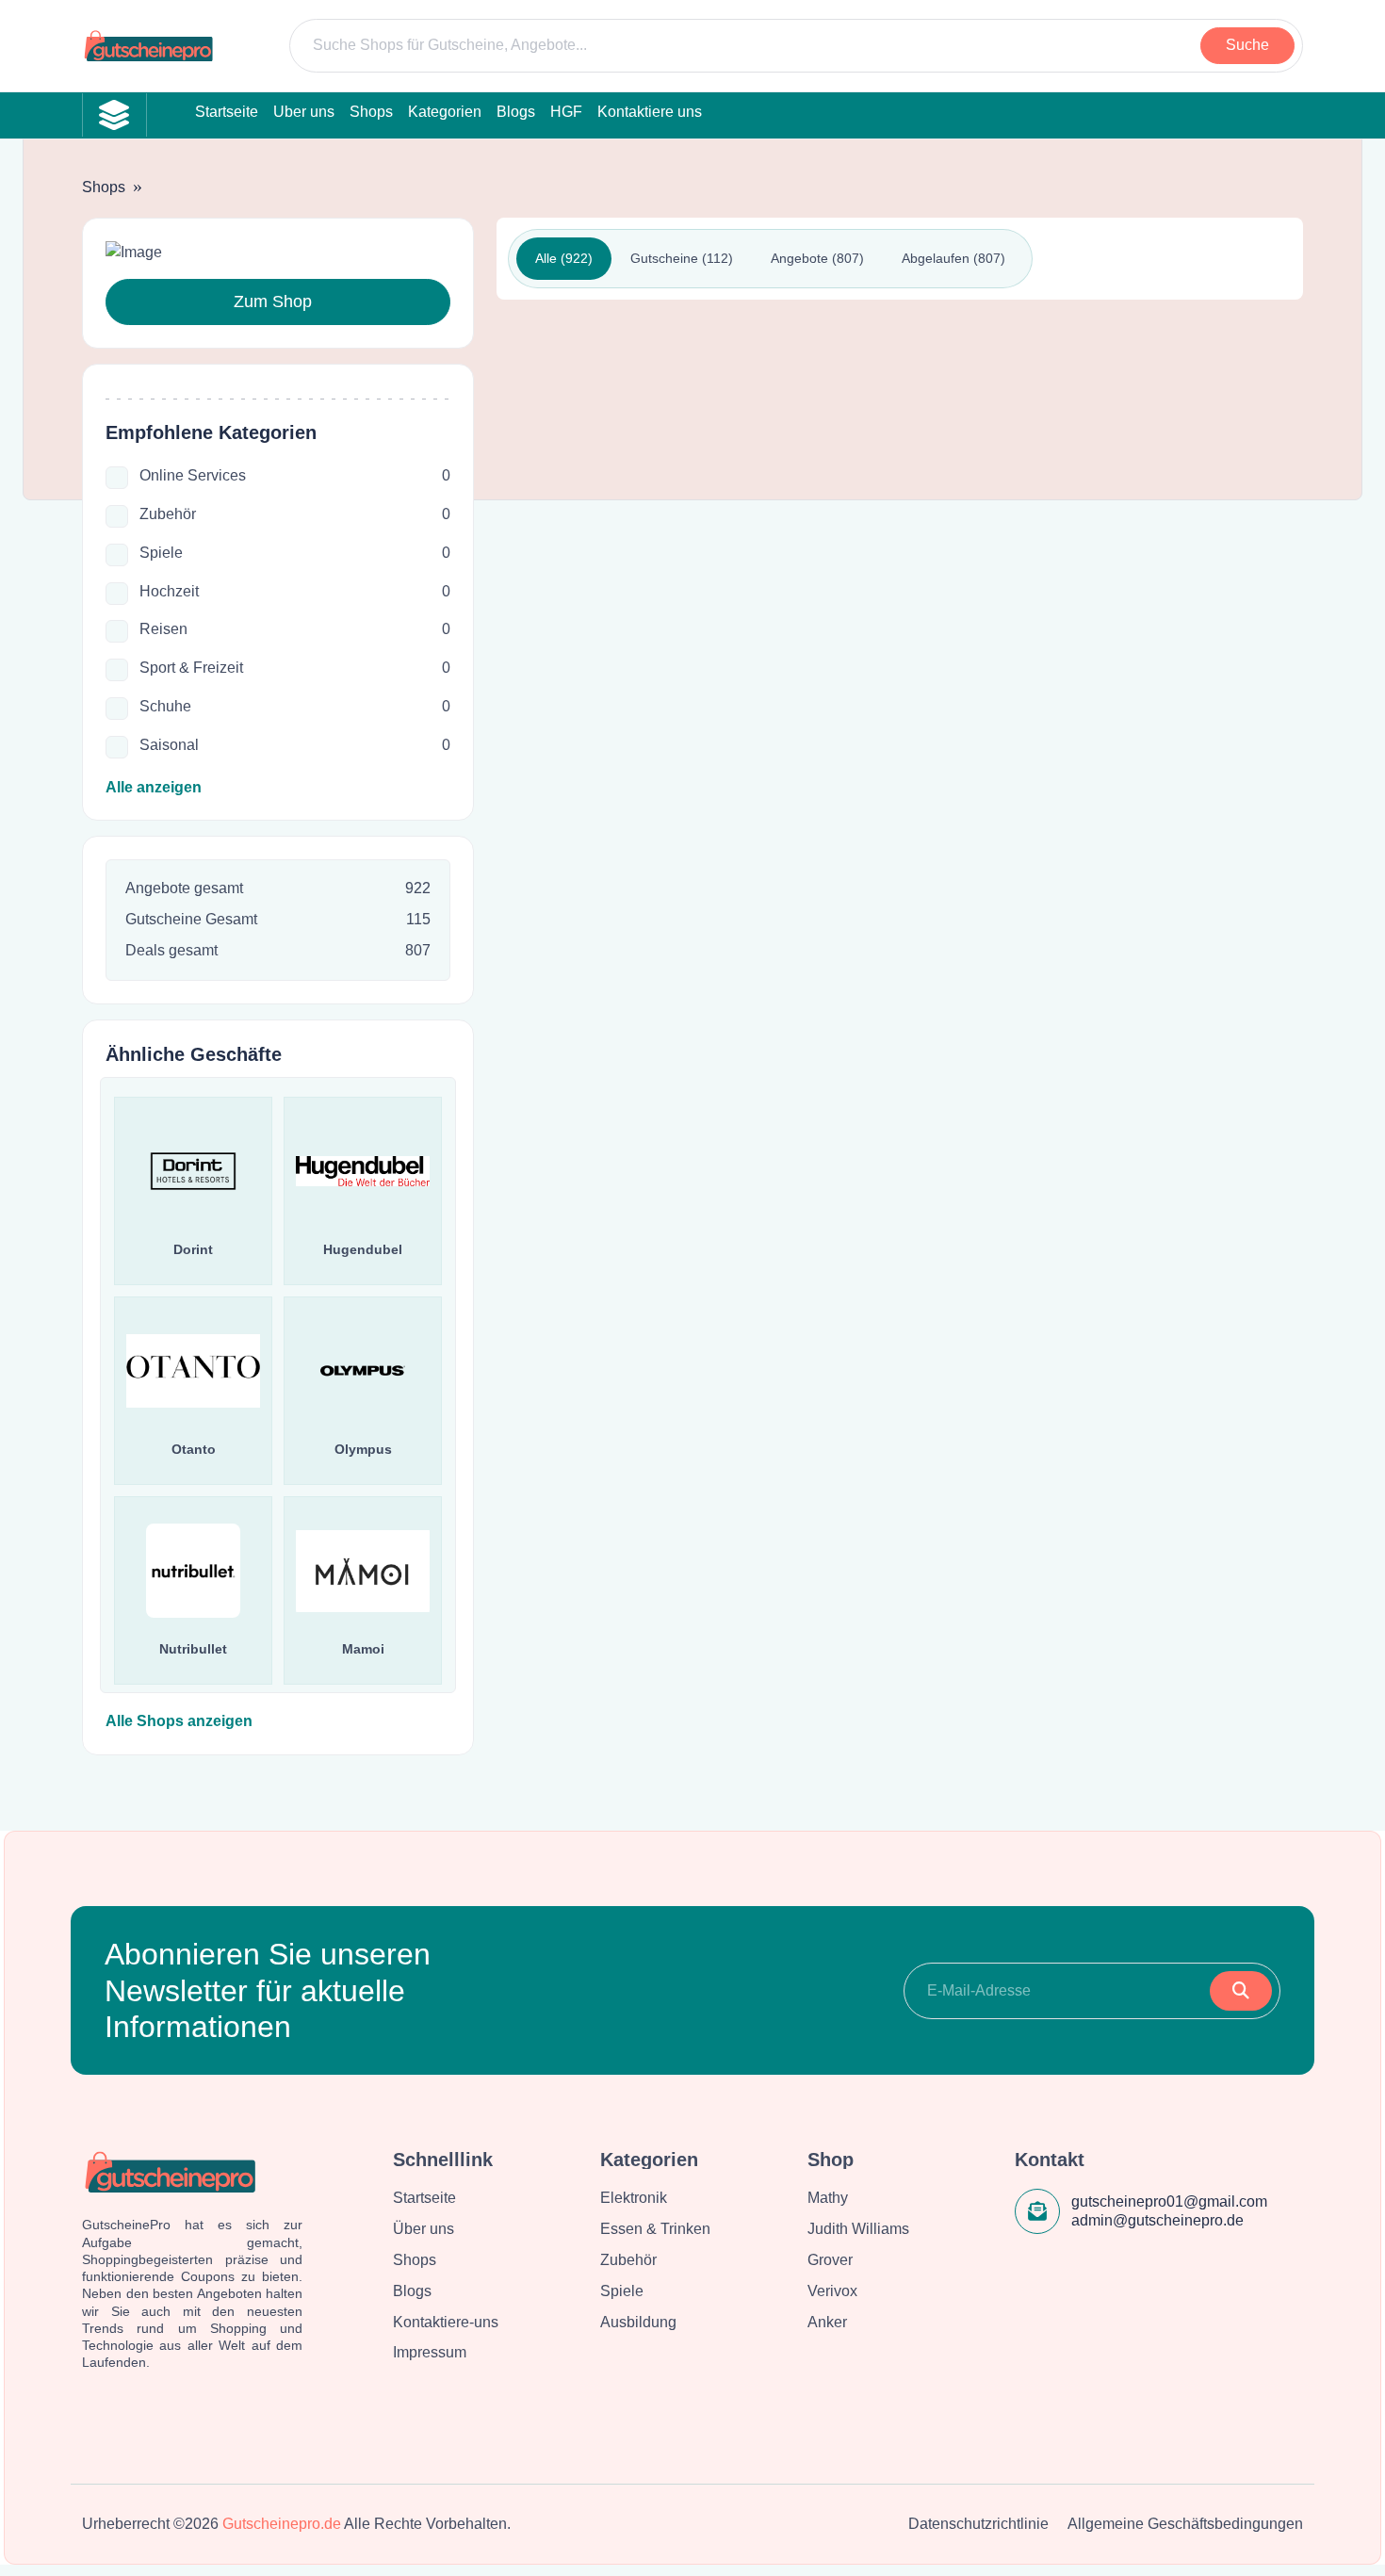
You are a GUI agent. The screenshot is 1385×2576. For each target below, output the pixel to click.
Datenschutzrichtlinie (978, 2524)
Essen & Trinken (655, 2229)
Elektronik (634, 2198)
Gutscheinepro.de (282, 2524)
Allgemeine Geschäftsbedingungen (1185, 2524)
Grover (830, 2260)
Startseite (424, 2198)
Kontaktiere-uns (446, 2322)
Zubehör (628, 2260)
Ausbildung (638, 2322)
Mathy (828, 2198)
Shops (104, 187)
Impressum (430, 2352)
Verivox (832, 2291)
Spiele (622, 2291)
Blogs (412, 2291)
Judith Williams (858, 2229)
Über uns (424, 2229)
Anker (827, 2322)
